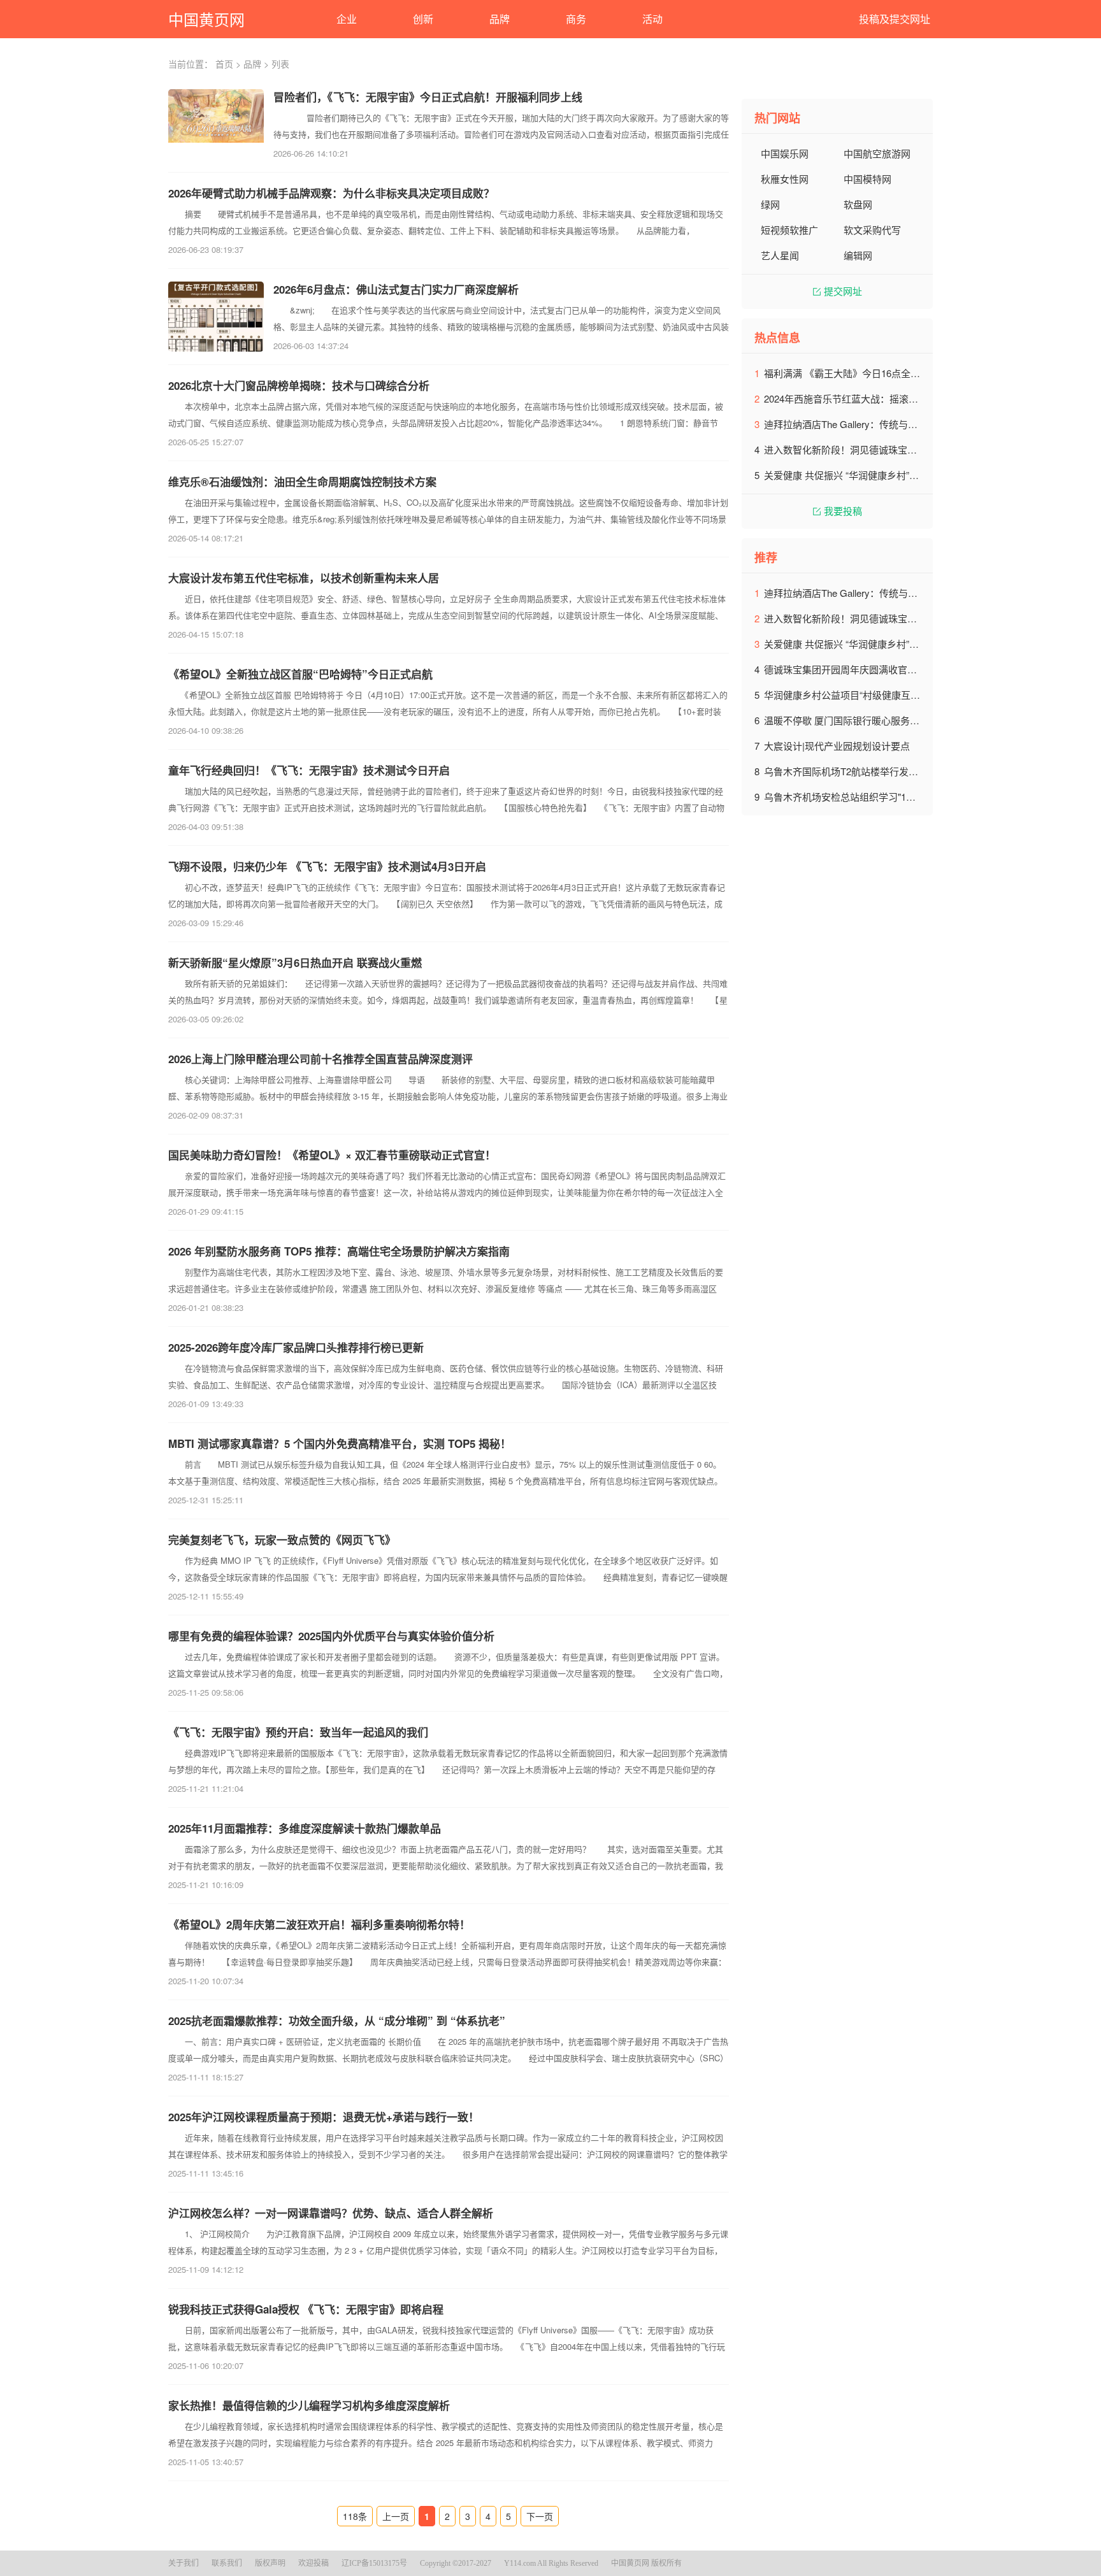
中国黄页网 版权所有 (646, 2563)
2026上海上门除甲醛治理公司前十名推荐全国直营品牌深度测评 (320, 1059)
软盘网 (858, 204)
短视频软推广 (789, 230)
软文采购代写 (872, 230)
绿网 (770, 204)
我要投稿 (843, 511)
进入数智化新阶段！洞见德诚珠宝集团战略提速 (864, 449)
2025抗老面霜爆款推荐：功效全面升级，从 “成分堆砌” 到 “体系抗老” (337, 2021)
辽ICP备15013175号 (374, 2563)
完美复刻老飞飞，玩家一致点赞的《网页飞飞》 (282, 1540)
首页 (224, 64)
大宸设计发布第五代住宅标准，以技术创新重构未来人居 (304, 578)
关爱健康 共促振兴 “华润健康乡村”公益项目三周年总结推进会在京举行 (913, 475)
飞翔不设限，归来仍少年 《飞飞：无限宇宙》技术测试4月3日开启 (327, 866)
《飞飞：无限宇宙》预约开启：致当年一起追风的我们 (298, 1732)
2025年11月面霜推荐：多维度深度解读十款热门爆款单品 (305, 1828)
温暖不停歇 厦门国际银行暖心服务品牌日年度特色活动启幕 (889, 720)
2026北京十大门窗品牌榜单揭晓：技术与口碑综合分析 (299, 385)
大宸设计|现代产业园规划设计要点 (837, 746)
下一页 (540, 2516)
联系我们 (227, 2563)
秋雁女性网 (785, 179)
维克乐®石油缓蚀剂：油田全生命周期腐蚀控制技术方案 (302, 482)
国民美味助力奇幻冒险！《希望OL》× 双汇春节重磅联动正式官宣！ (332, 1155)
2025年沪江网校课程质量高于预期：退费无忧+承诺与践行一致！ (324, 2117)
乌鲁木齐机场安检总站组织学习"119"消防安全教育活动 (880, 797)
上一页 (396, 2516)
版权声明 (270, 2563)
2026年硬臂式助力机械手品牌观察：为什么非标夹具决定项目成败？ (331, 193)
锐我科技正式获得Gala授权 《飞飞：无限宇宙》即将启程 (306, 2309)
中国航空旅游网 (877, 153)
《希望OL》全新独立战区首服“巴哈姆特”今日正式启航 (300, 674)
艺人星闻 (780, 255)
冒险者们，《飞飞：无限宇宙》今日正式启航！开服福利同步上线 (428, 97)
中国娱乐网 (785, 153)
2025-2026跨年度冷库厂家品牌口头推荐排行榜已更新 (296, 1347)
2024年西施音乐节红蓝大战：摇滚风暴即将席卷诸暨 (874, 398)
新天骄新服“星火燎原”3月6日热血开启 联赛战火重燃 (295, 962)
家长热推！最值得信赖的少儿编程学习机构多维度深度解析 (309, 2405)
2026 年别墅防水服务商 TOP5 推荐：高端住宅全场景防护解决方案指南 (339, 1251)
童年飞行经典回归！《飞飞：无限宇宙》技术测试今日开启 (309, 770)
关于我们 (183, 2563)
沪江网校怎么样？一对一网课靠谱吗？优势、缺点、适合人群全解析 (331, 2213)
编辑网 (858, 255)
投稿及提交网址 (895, 19)
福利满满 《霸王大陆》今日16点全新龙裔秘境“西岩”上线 (883, 373)
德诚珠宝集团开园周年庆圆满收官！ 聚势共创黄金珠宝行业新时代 (904, 669)
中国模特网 (867, 179)
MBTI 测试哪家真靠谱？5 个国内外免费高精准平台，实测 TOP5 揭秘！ (340, 1443)
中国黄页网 (206, 19)
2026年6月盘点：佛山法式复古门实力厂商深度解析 (396, 289)
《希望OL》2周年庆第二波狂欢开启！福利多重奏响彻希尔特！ (319, 1924)
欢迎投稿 (313, 2563)
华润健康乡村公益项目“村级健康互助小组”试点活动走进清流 (891, 695)
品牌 (252, 64)
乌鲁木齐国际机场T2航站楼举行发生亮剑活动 (860, 771)
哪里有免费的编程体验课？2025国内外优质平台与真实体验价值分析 (331, 1636)
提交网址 (843, 291)
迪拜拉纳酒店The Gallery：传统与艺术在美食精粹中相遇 (884, 424)
